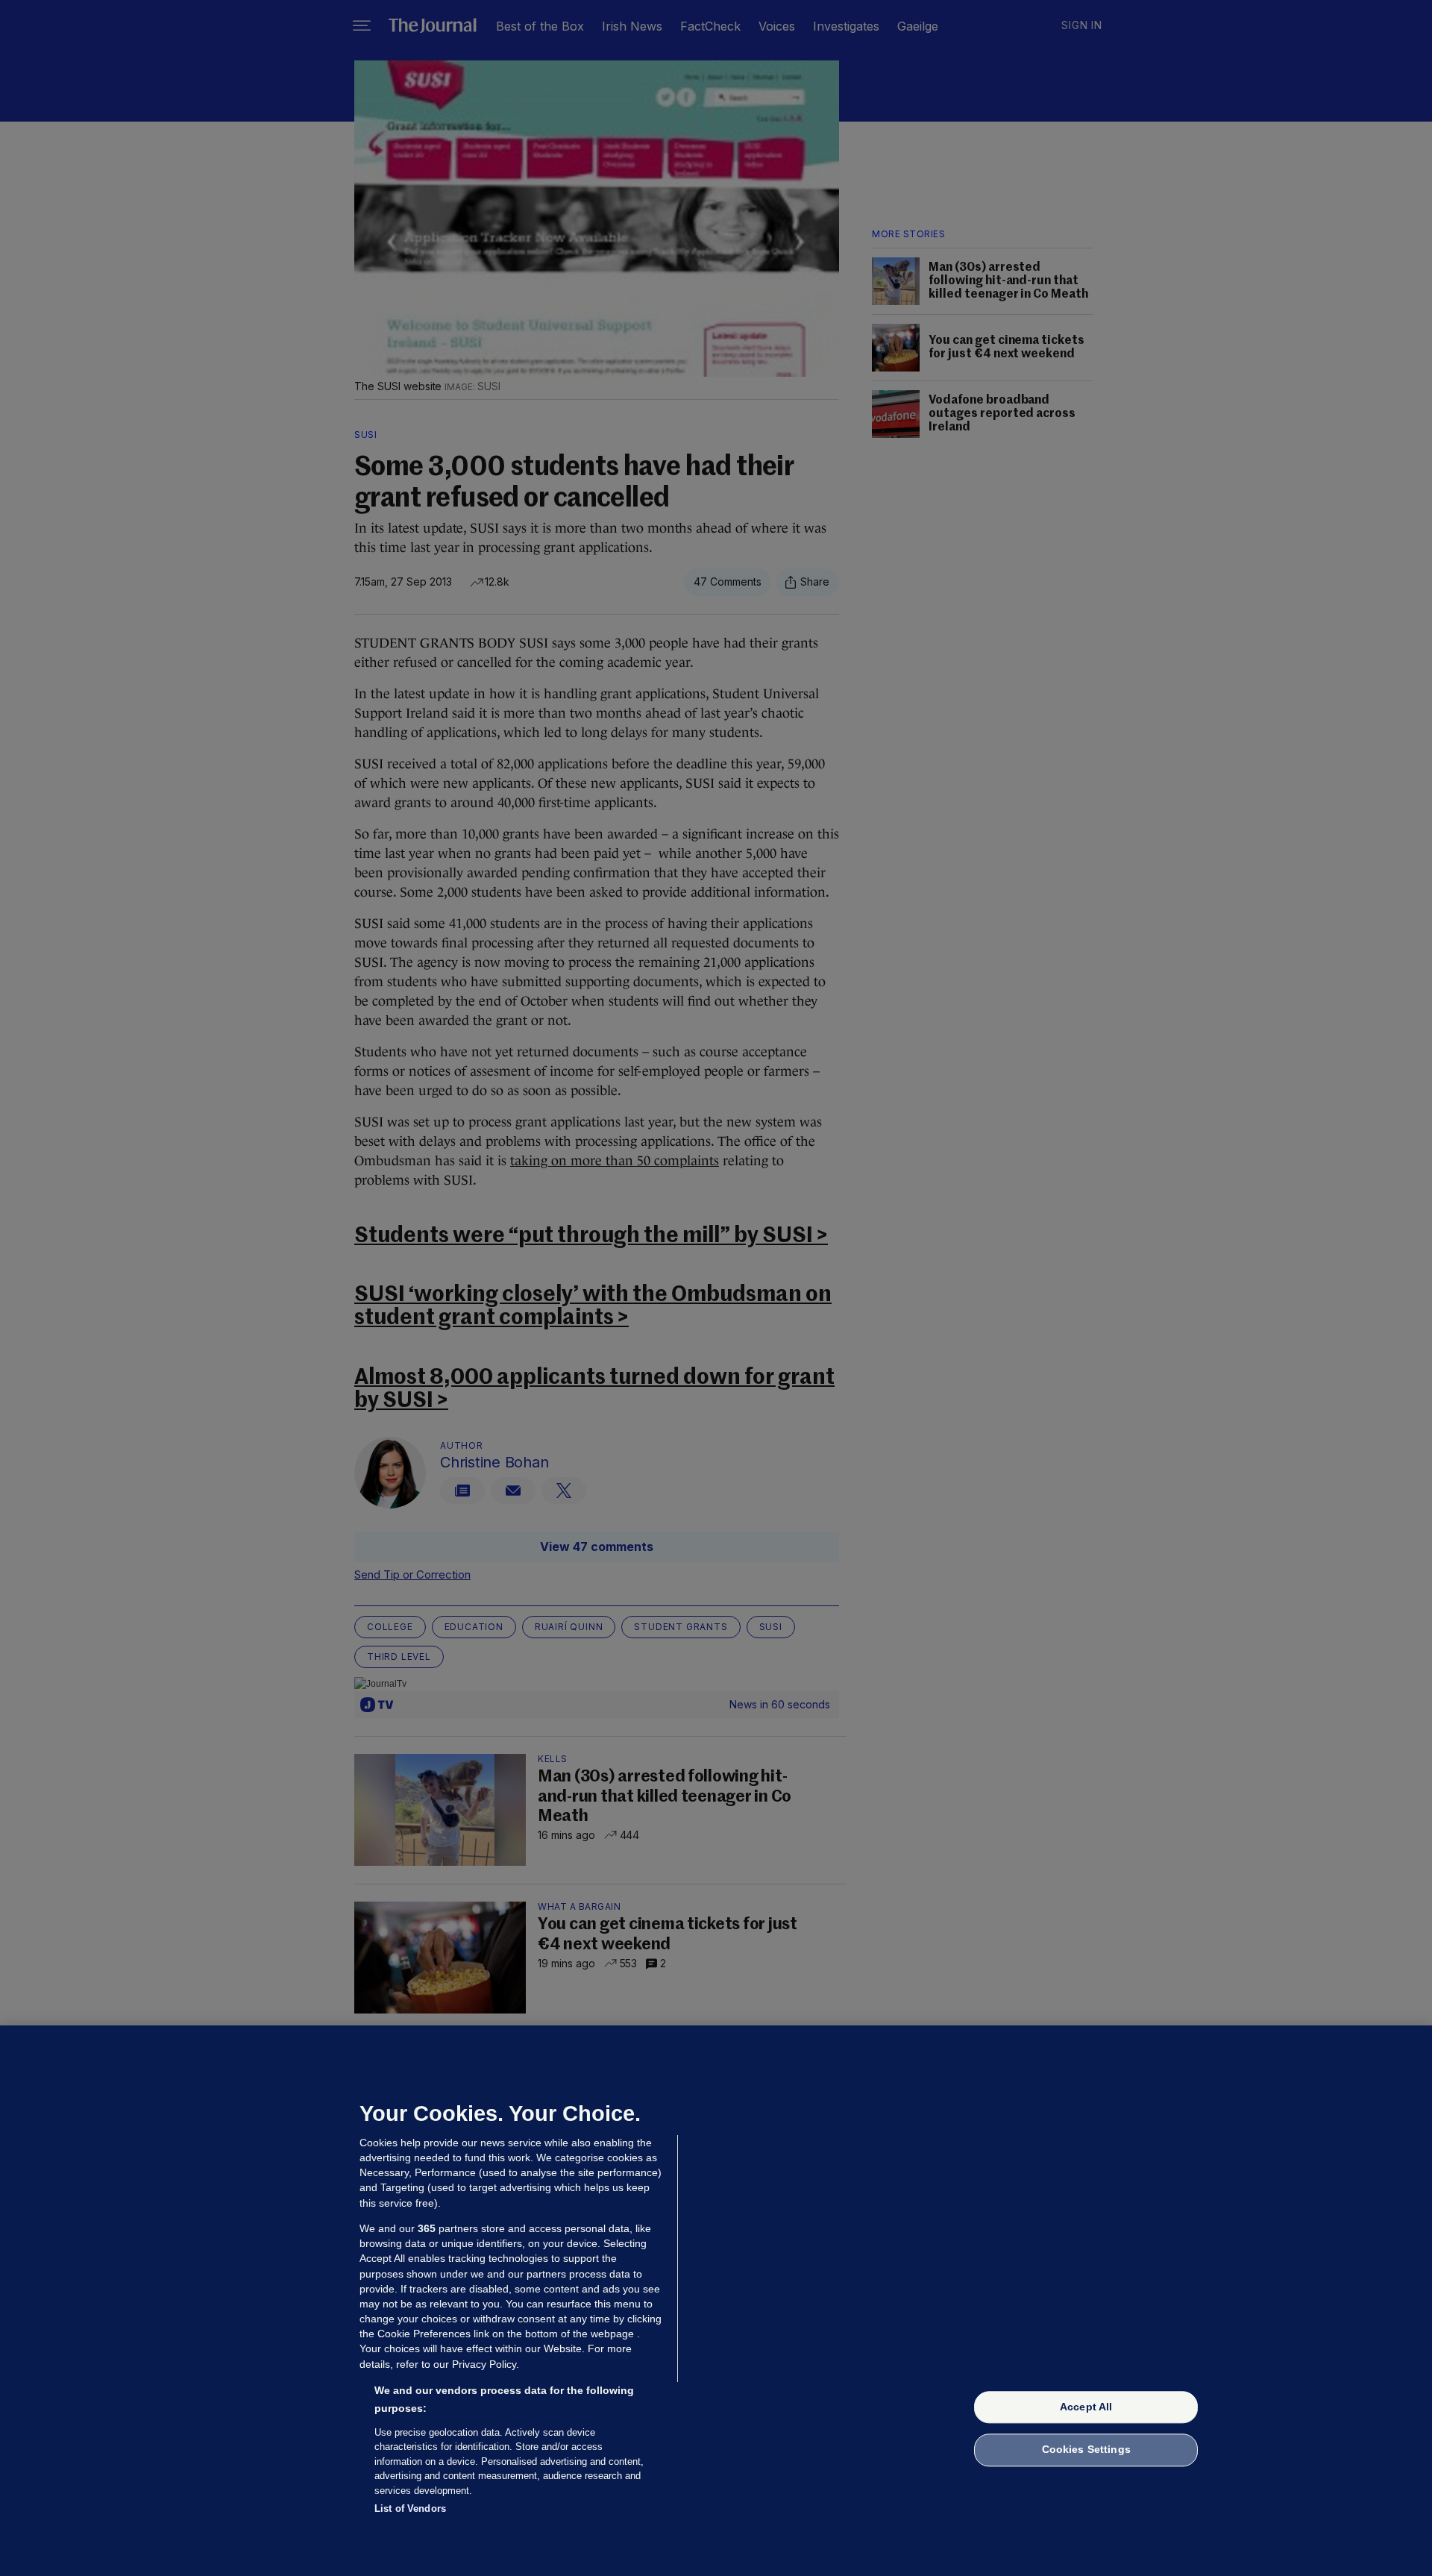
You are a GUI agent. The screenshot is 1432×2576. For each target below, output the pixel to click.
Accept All (1086, 2407)
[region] (716, 2301)
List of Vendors (410, 2508)
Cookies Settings (1086, 2450)
